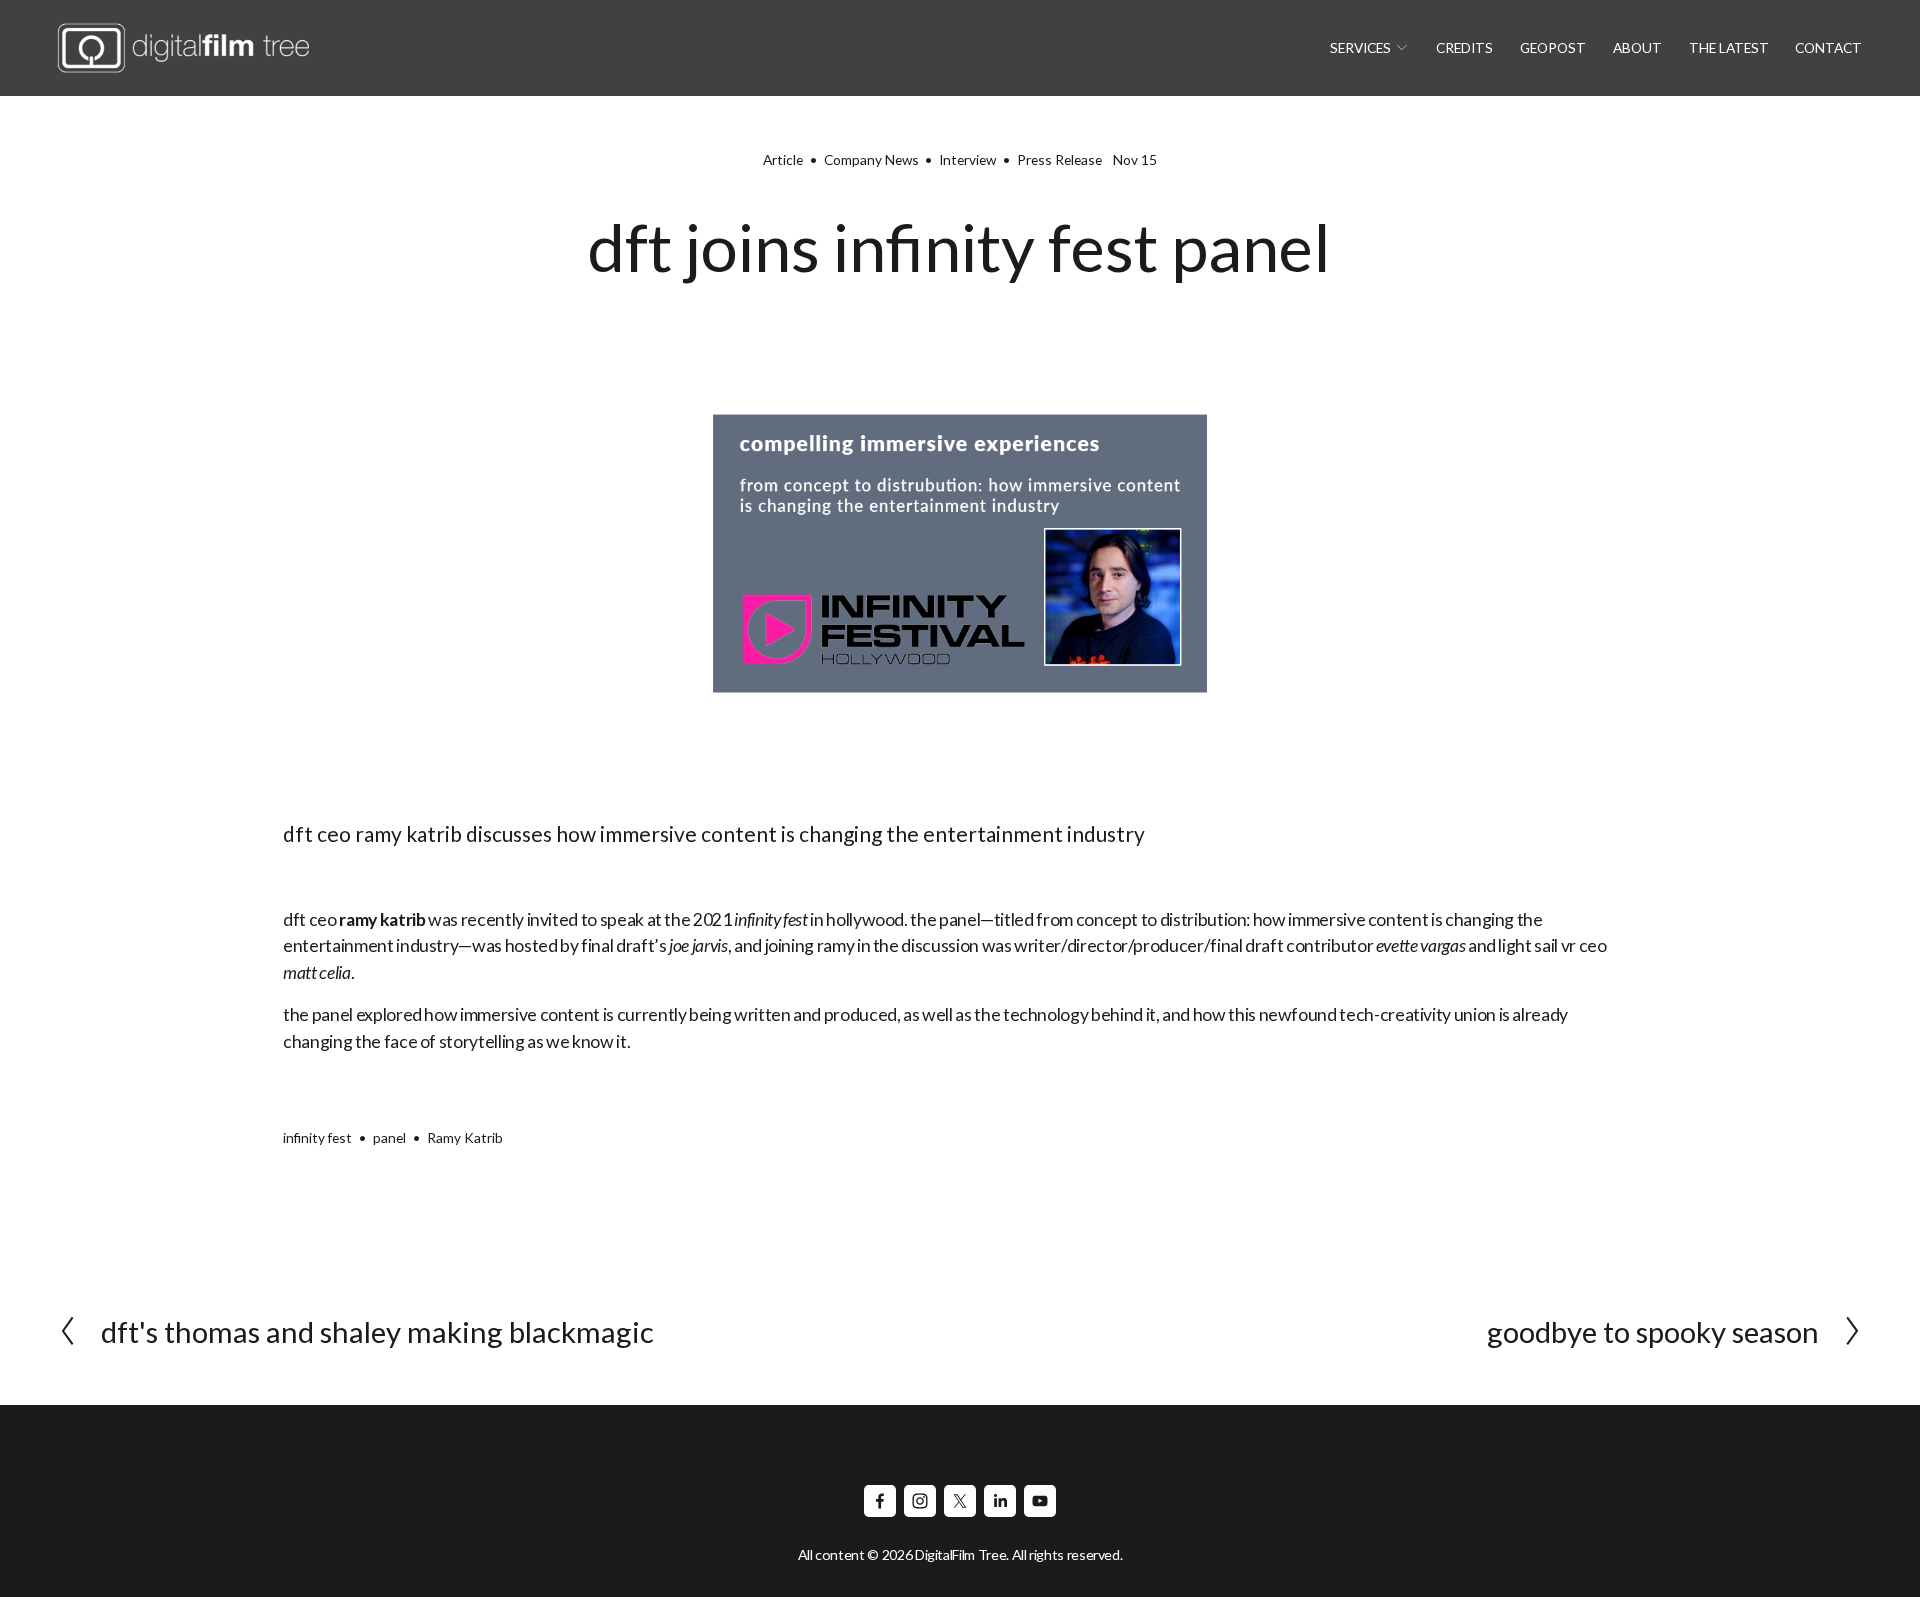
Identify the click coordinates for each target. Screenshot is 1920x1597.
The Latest (1729, 47)
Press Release (1059, 159)
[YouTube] (1040, 1501)
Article (783, 159)
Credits (1464, 47)
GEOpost (1553, 47)
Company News (871, 159)
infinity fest (317, 1137)
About (1637, 47)
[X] (960, 1501)
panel (389, 1137)
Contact (1828, 47)
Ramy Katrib (465, 1137)
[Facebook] (880, 1501)
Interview (967, 159)
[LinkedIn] (1000, 1501)
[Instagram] (920, 1501)
